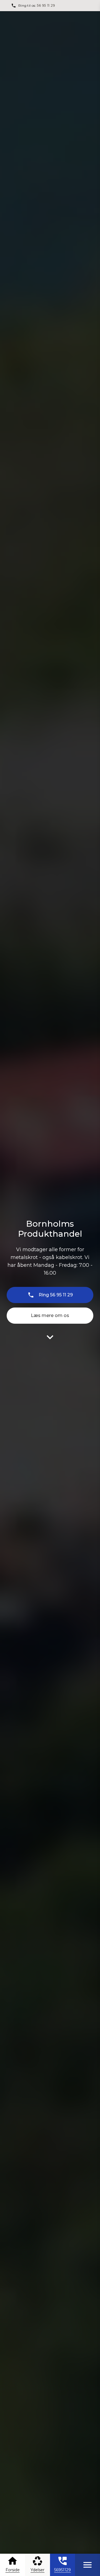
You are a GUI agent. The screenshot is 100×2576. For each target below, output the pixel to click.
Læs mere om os (50, 1315)
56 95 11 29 (46, 5)
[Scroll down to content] (50, 1337)
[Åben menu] (87, 2565)
